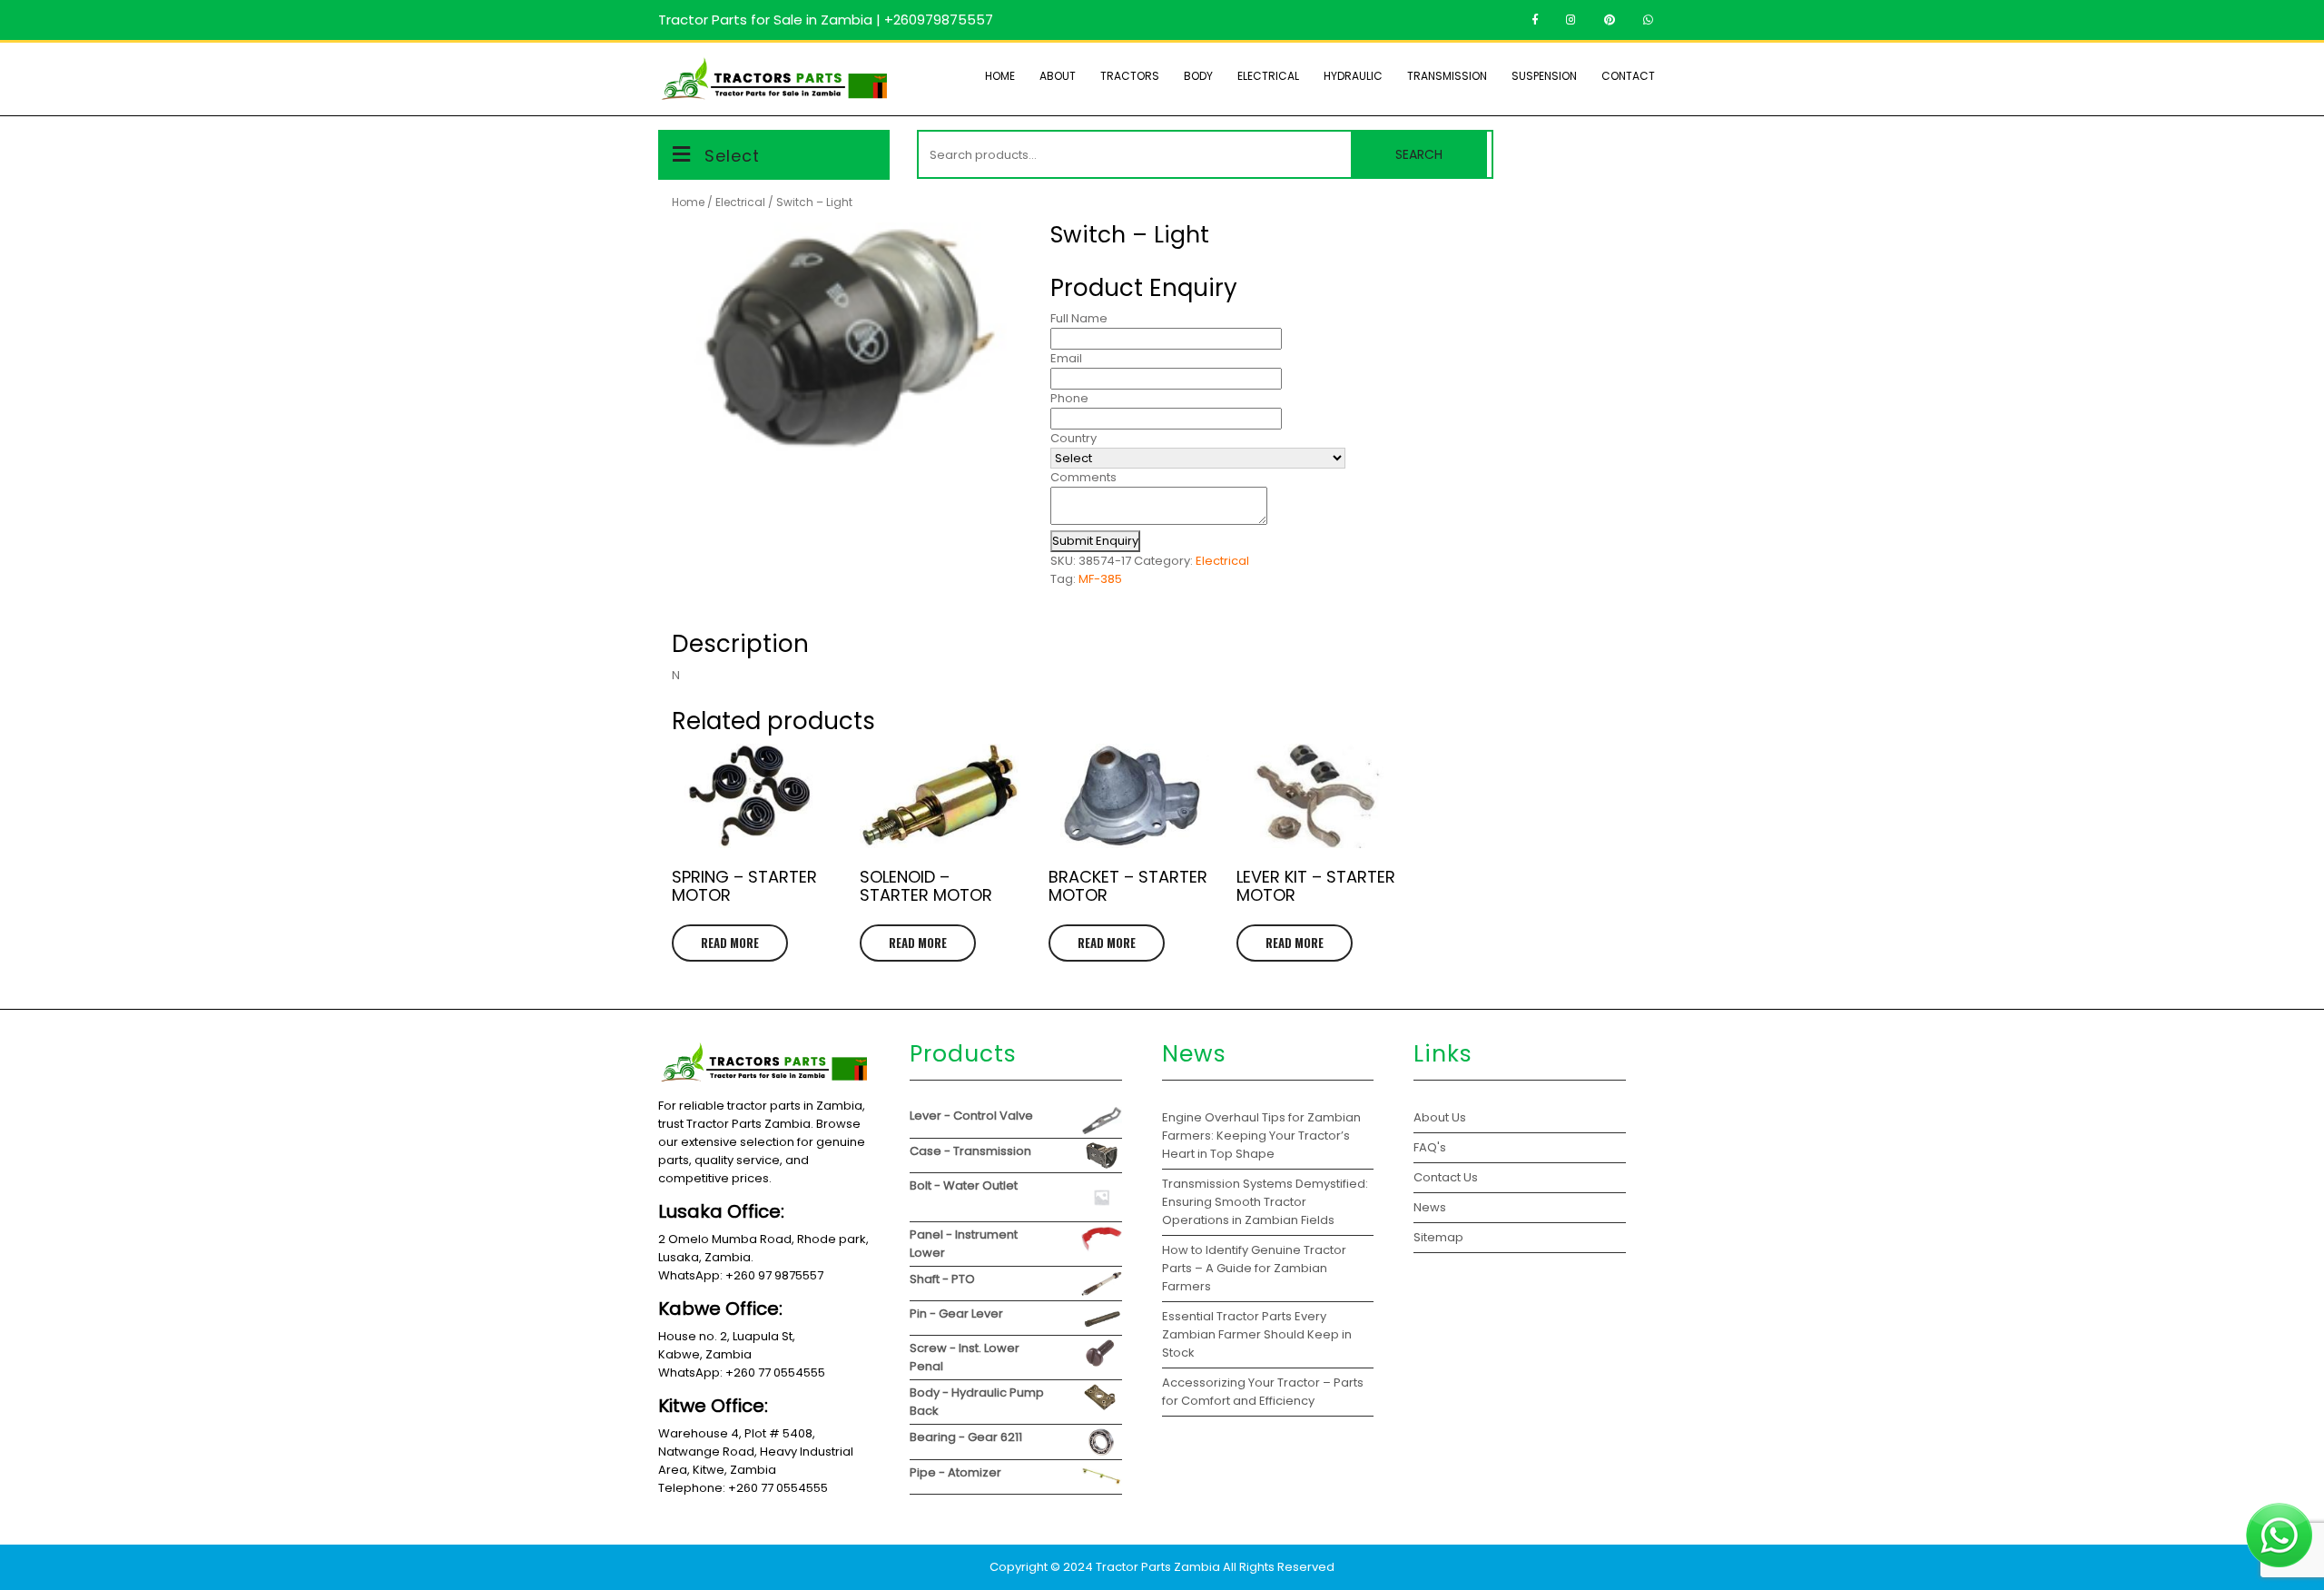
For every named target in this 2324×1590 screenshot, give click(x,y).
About (1058, 76)
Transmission (1447, 76)
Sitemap (1438, 1237)
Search (1419, 154)
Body (1198, 76)
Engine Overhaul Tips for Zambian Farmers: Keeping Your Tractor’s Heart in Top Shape (1261, 1136)
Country (1073, 438)
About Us (1440, 1117)
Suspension (1544, 76)
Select (732, 156)
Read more (730, 943)
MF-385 (1100, 579)
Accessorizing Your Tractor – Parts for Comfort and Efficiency (1263, 1392)
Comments (1083, 477)
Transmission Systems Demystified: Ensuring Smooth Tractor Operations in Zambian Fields (1265, 1202)
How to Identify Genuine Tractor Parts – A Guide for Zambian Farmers (1254, 1268)
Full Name (1079, 318)
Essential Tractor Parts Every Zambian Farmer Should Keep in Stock (1257, 1334)
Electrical (1268, 76)
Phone (1069, 398)
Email (1066, 358)
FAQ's (1430, 1147)
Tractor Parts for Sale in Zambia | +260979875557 (826, 20)
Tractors (1130, 76)
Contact (1628, 76)
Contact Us (1446, 1177)
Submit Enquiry (1095, 541)
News (1430, 1207)
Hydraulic (1353, 76)
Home (1000, 76)
